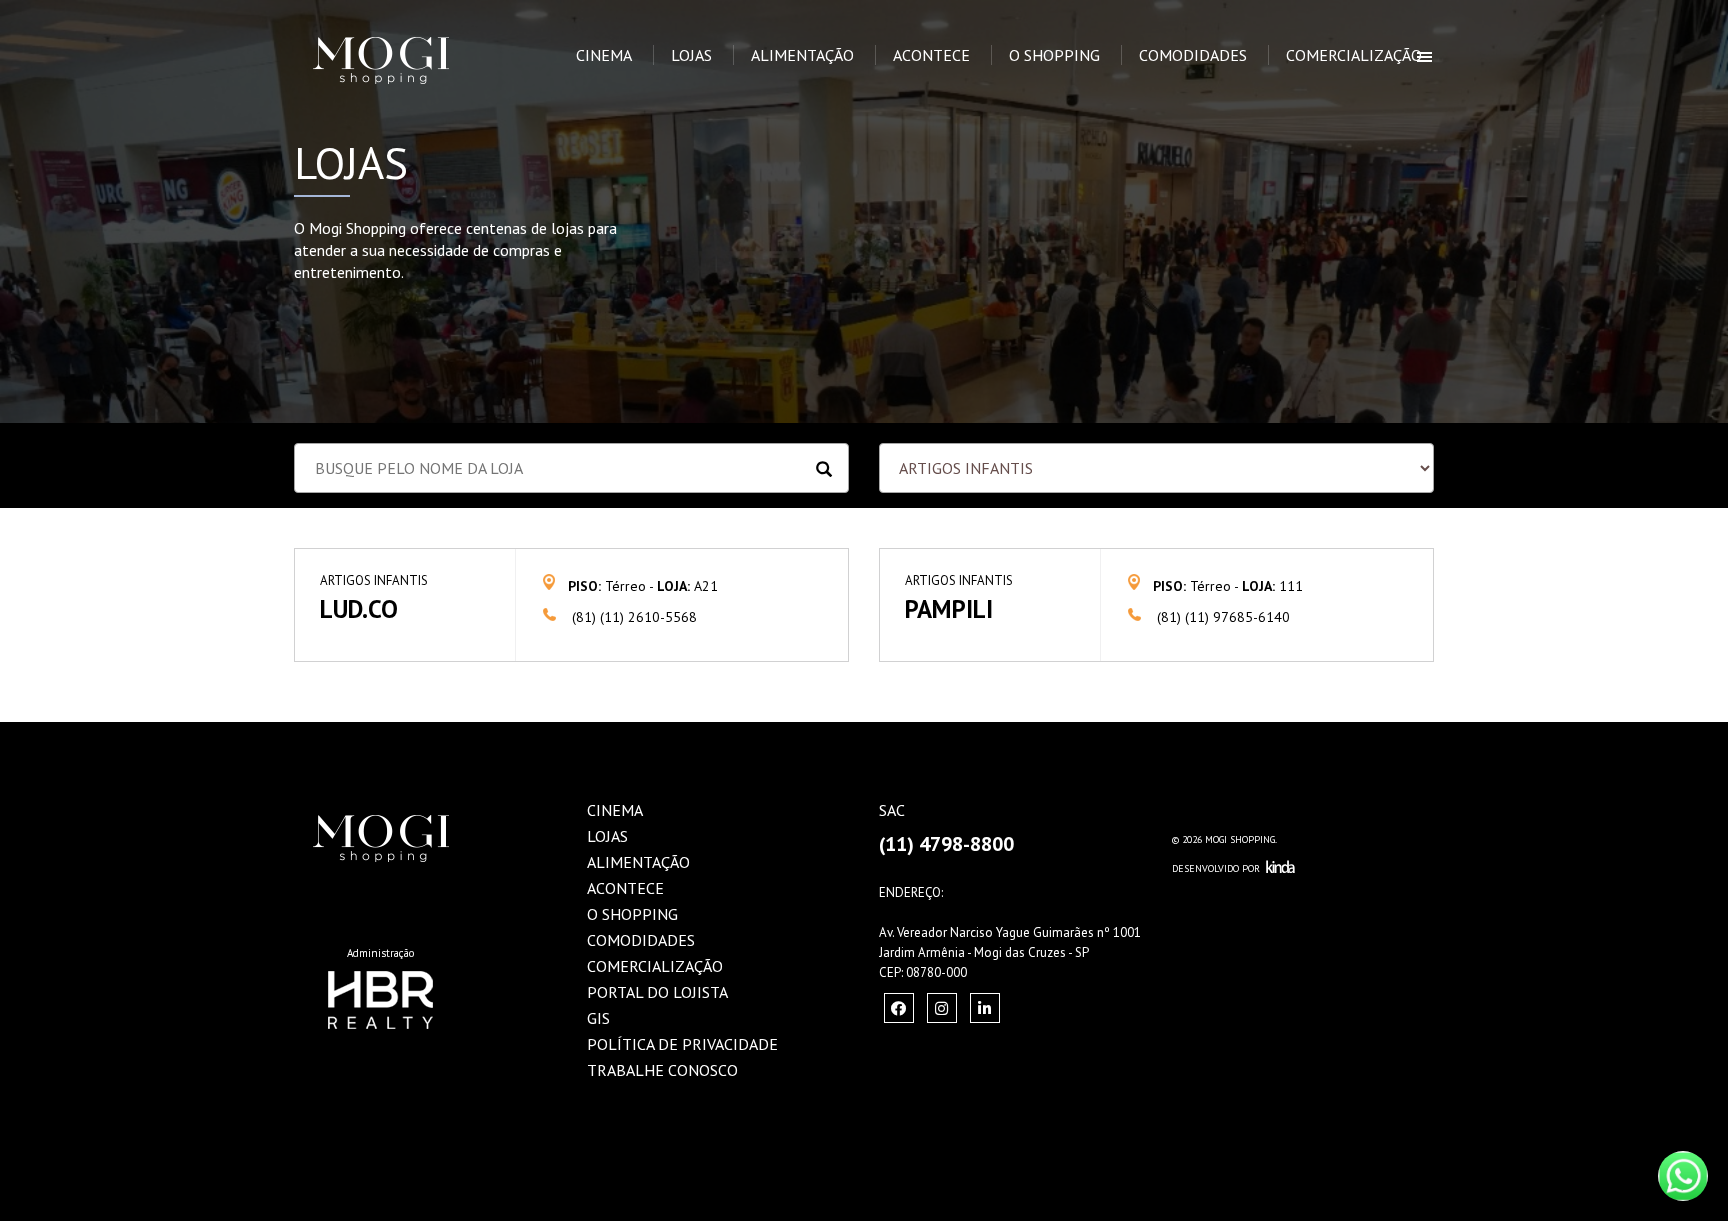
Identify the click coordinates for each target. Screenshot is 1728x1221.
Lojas (691, 55)
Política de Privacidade (682, 1044)
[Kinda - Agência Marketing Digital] (1280, 868)
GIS (598, 1018)
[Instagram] (899, 1008)
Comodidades (1193, 55)
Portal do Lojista (657, 992)
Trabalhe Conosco (662, 1070)
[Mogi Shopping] (411, 25)
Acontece (931, 55)
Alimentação (802, 55)
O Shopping (1054, 55)
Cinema (604, 55)
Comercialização (1354, 55)
